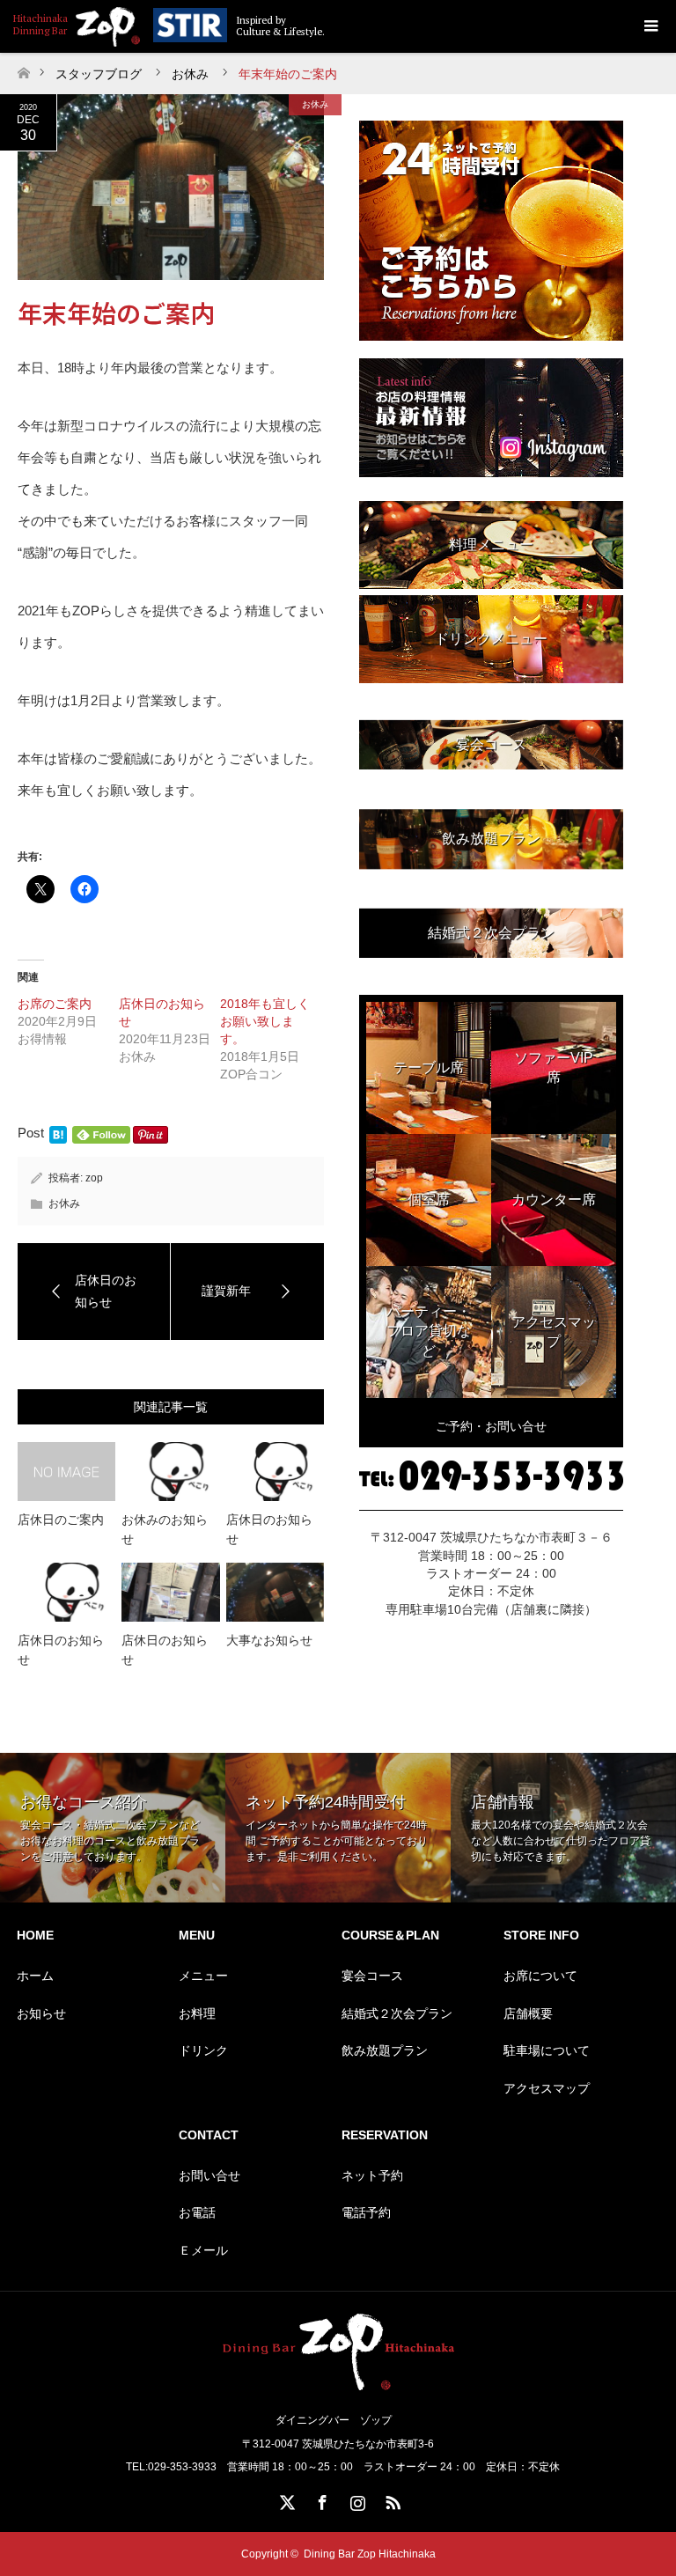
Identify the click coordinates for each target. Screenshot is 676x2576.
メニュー (203, 1976)
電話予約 (366, 2212)
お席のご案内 (55, 1004)
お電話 (197, 2212)
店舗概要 (528, 2013)
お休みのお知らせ (165, 1529)
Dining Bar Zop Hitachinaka (370, 2554)
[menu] (650, 26)
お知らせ (41, 2013)
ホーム (35, 1976)
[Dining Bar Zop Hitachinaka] (77, 24)
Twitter (285, 2499)
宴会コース (372, 1976)
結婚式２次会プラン (397, 2013)
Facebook (320, 2499)
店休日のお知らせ (269, 1529)
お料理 (197, 2013)
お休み (315, 104)
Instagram (356, 2499)
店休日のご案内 (61, 1520)
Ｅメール (203, 2250)
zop (94, 1178)
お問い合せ (209, 2175)
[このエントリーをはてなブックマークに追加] (58, 1139)
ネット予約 (372, 2175)
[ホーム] (23, 68)
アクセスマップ (547, 2088)
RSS (391, 2499)
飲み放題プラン (385, 2050)
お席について (540, 1976)
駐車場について (547, 2050)
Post (31, 1133)
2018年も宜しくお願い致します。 (265, 1021)
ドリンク (203, 2050)
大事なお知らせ (269, 1640)
